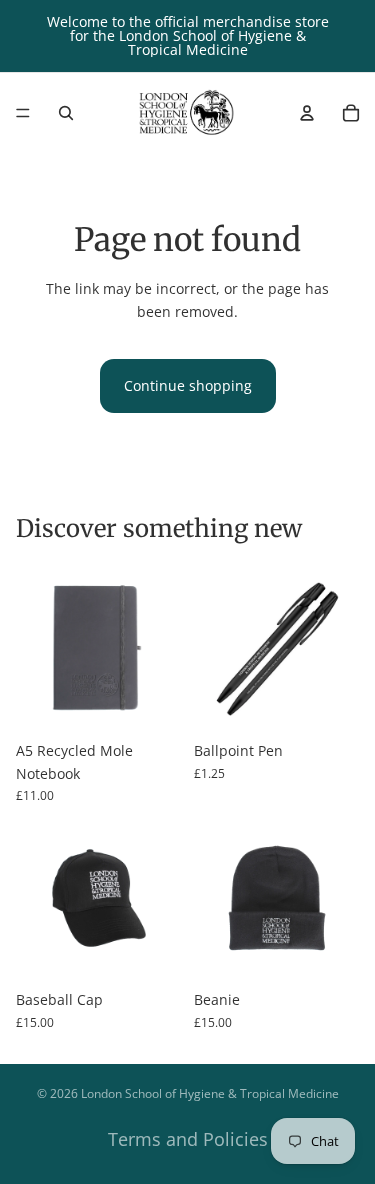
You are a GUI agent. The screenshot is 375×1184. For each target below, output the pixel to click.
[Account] (307, 113)
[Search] (66, 113)
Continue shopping (188, 385)
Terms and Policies (188, 1139)
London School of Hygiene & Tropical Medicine (210, 1093)
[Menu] (23, 113)
